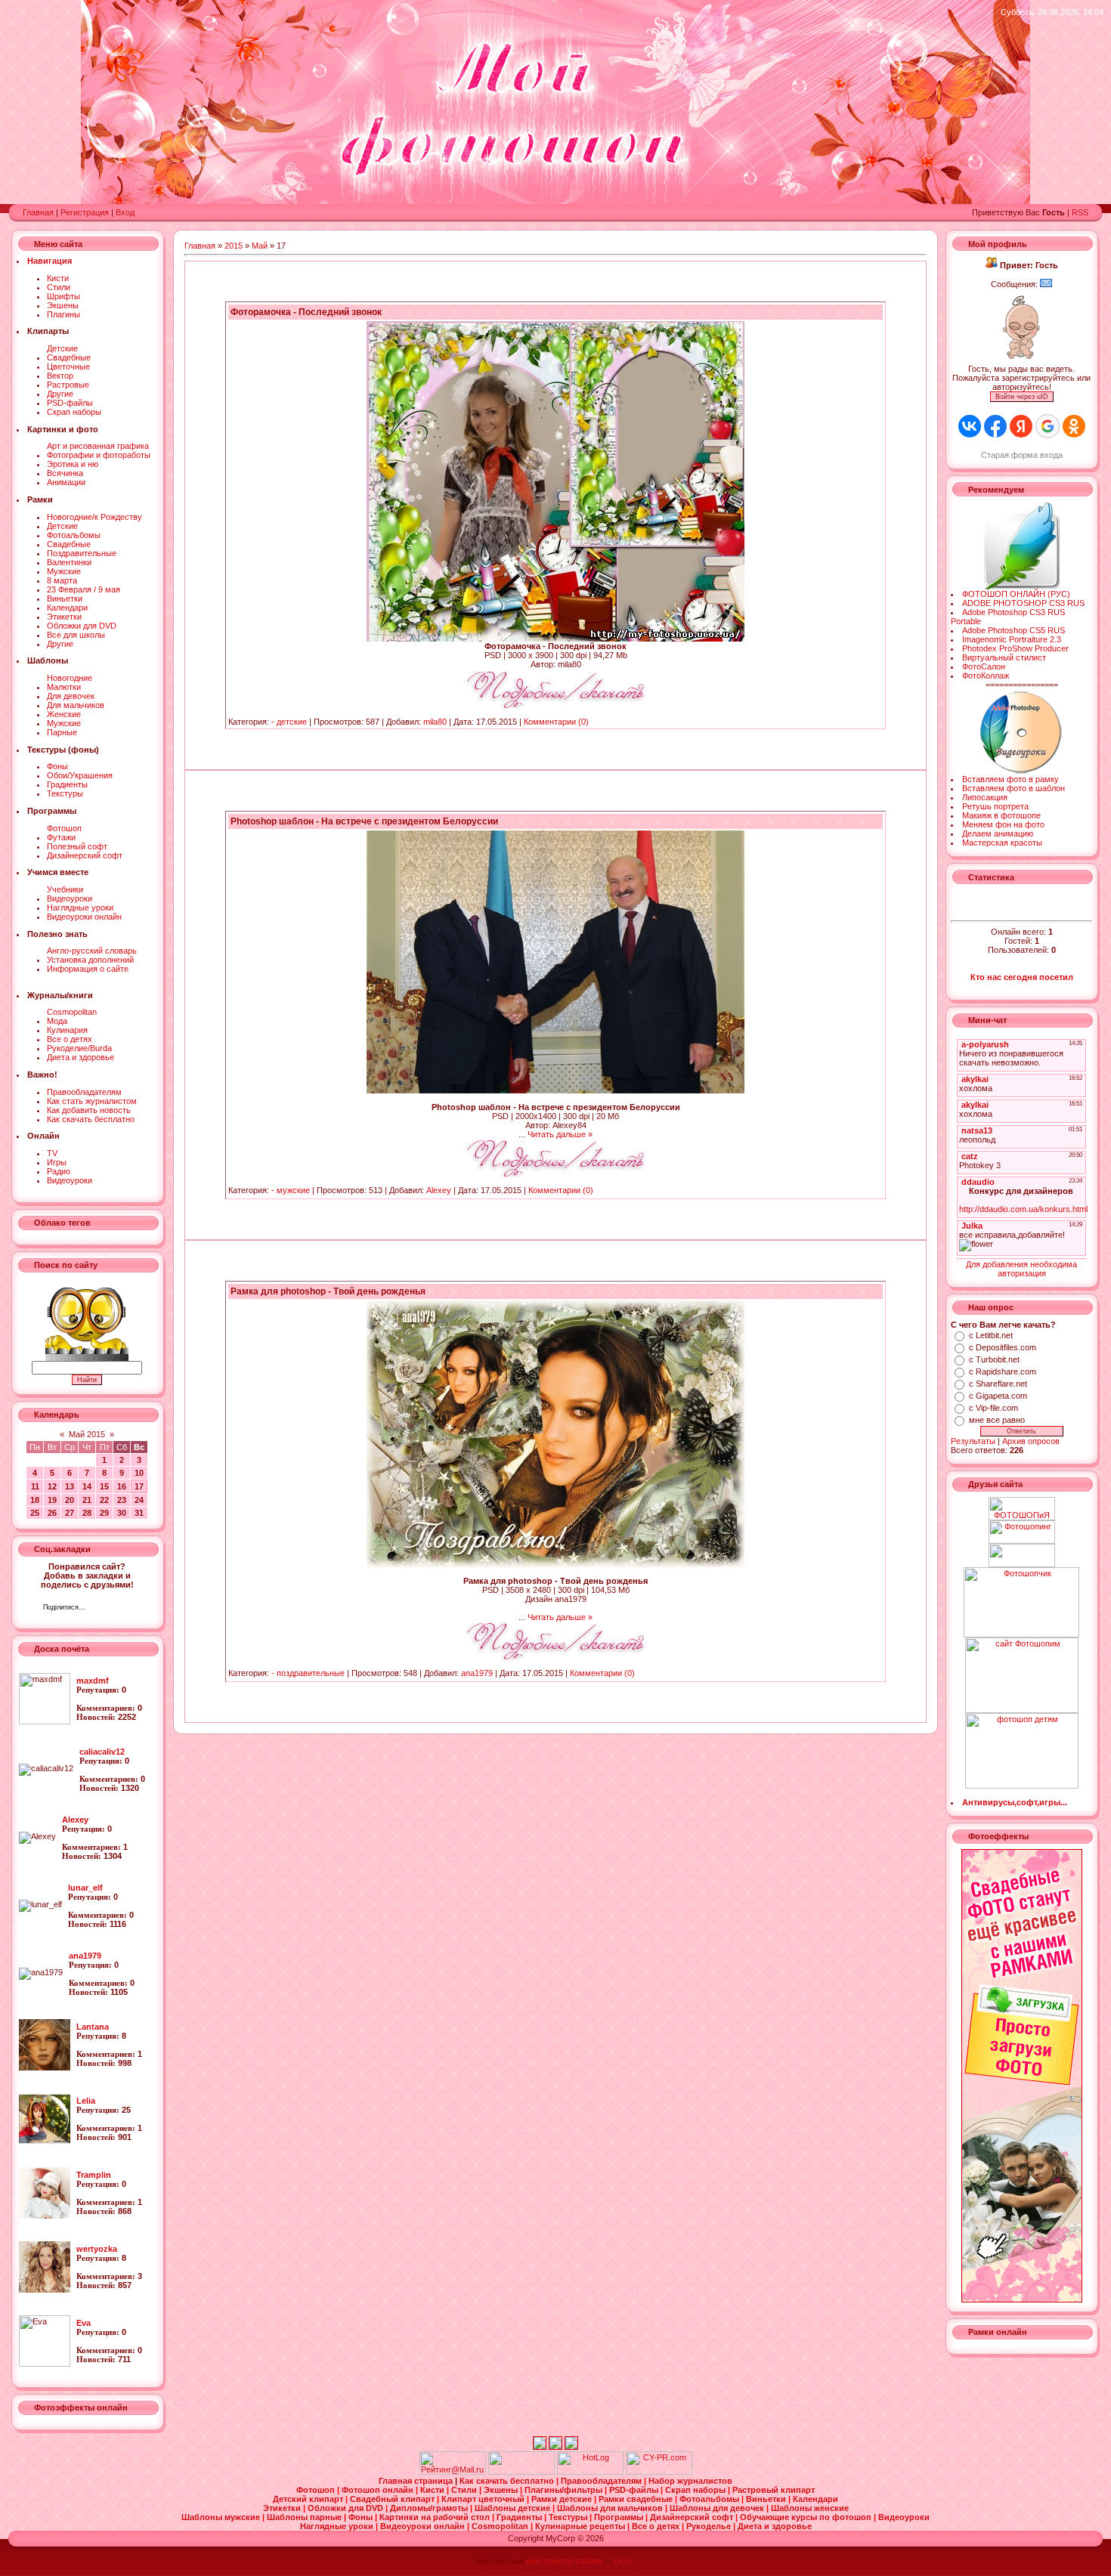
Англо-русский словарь (92, 951)
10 (139, 1473)
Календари (67, 608)
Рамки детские (563, 2499)
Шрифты (63, 296)
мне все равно (997, 1420)
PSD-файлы (70, 403)
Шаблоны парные (305, 2517)
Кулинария (67, 1030)
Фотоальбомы (74, 535)
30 (122, 1513)
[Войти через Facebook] (995, 426)
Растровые (68, 385)
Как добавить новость (89, 1110)
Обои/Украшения (80, 775)
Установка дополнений (90, 960)
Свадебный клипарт (393, 2499)
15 (104, 1486)
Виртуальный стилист (1004, 657)
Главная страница (417, 2481)
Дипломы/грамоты (430, 2508)
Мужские (64, 571)
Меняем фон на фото (1003, 824)
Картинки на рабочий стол (436, 2517)
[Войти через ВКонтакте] (970, 426)
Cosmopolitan (72, 1012)
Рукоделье (710, 2526)
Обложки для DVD (82, 626)
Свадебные (69, 357)
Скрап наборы (74, 412)
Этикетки (64, 617)
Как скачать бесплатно (91, 1119)
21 (87, 1500)
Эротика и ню (73, 464)
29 (104, 1513)
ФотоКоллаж (986, 676)
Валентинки (69, 562)
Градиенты (67, 784)
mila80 (435, 722)
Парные (62, 732)
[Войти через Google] (1048, 426)
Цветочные (68, 366)
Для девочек (71, 696)
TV (52, 1153)
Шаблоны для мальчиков (611, 2508)
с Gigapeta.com (998, 1396)
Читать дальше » (560, 1134)
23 (122, 1500)
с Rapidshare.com (1003, 1371)
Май (260, 246)
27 (70, 1513)
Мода (57, 1021)
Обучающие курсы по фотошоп (807, 2517)
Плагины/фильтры (565, 2490)
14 (87, 1486)
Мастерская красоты (1002, 843)
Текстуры (65, 793)
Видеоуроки (70, 898)
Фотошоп (64, 828)
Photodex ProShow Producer (1015, 648)
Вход (125, 212)
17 (139, 1486)
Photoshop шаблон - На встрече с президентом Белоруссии (364, 821)
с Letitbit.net (991, 1335)
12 (52, 1486)
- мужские (291, 1190)
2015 (234, 246)
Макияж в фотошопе (1001, 815)
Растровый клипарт (774, 2490)
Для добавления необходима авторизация (1021, 1269)
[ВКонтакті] (101, 1609)
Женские (64, 714)
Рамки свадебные (637, 2499)
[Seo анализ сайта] (659, 2472)
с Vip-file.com (993, 1408)
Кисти (58, 278)
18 (35, 1500)
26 (52, 1513)
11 (35, 1486)
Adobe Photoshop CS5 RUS (1014, 630)
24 (139, 1500)
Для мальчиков (76, 705)
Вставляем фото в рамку (1010, 779)
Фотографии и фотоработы (99, 455)
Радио (59, 1171)
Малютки (64, 687)
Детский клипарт (309, 2499)
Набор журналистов (690, 2481)
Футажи (61, 837)
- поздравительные (308, 1673)
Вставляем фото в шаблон (1014, 788)
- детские (289, 722)
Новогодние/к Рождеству (94, 517)
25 (35, 1513)
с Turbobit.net (994, 1359)
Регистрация (85, 212)
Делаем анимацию (998, 833)
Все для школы (76, 635)
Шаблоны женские (810, 2508)
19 (52, 1500)
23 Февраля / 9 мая (84, 589)
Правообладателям (84, 1092)
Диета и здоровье (80, 1057)
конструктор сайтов (564, 2561)
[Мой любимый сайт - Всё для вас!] (1021, 1555)
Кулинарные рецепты (581, 2526)
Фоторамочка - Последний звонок (306, 312)
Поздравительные (82, 553)
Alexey (439, 1190)
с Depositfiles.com (1003, 1347)
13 (70, 1486)
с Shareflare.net (998, 1384)
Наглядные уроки (80, 908)
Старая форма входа (1022, 455)
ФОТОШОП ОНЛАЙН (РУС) (1016, 594)
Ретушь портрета (995, 806)
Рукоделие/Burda (79, 1048)
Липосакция (985, 797)
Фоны (57, 766)
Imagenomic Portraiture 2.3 (1012, 639)
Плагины (63, 314)
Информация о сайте (88, 969)
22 (104, 1500)
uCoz (624, 2561)
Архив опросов (1031, 1441)
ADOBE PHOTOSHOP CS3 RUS (1023, 603)
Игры (57, 1162)
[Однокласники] (117, 1609)
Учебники (65, 889)
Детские (62, 348)
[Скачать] (555, 705)
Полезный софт (77, 846)
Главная (38, 212)
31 (139, 1513)
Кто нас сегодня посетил (1022, 977)
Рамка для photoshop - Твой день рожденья (328, 1291)
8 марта (62, 580)
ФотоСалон (984, 666)
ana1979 (477, 1673)
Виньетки (65, 598)
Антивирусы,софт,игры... (1015, 1802)
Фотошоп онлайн (379, 2490)
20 (70, 1500)
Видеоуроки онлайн (84, 917)
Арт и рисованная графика (98, 446)
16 (122, 1486)
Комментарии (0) (556, 722)
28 (87, 1513)
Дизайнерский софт (85, 855)
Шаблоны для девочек (718, 2508)
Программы (620, 2517)
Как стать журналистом (92, 1101)
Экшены (63, 305)
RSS (1080, 212)
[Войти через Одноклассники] (1074, 426)
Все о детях (70, 1039)
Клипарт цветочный (484, 2499)
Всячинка (65, 473)
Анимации (66, 482)
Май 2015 (87, 1434)
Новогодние (70, 678)
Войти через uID (1022, 397)
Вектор (60, 376)
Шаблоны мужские (222, 2517)
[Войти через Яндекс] (1021, 426)
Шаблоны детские (514, 2508)
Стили (59, 287)
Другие (60, 394)
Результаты (973, 1441)
